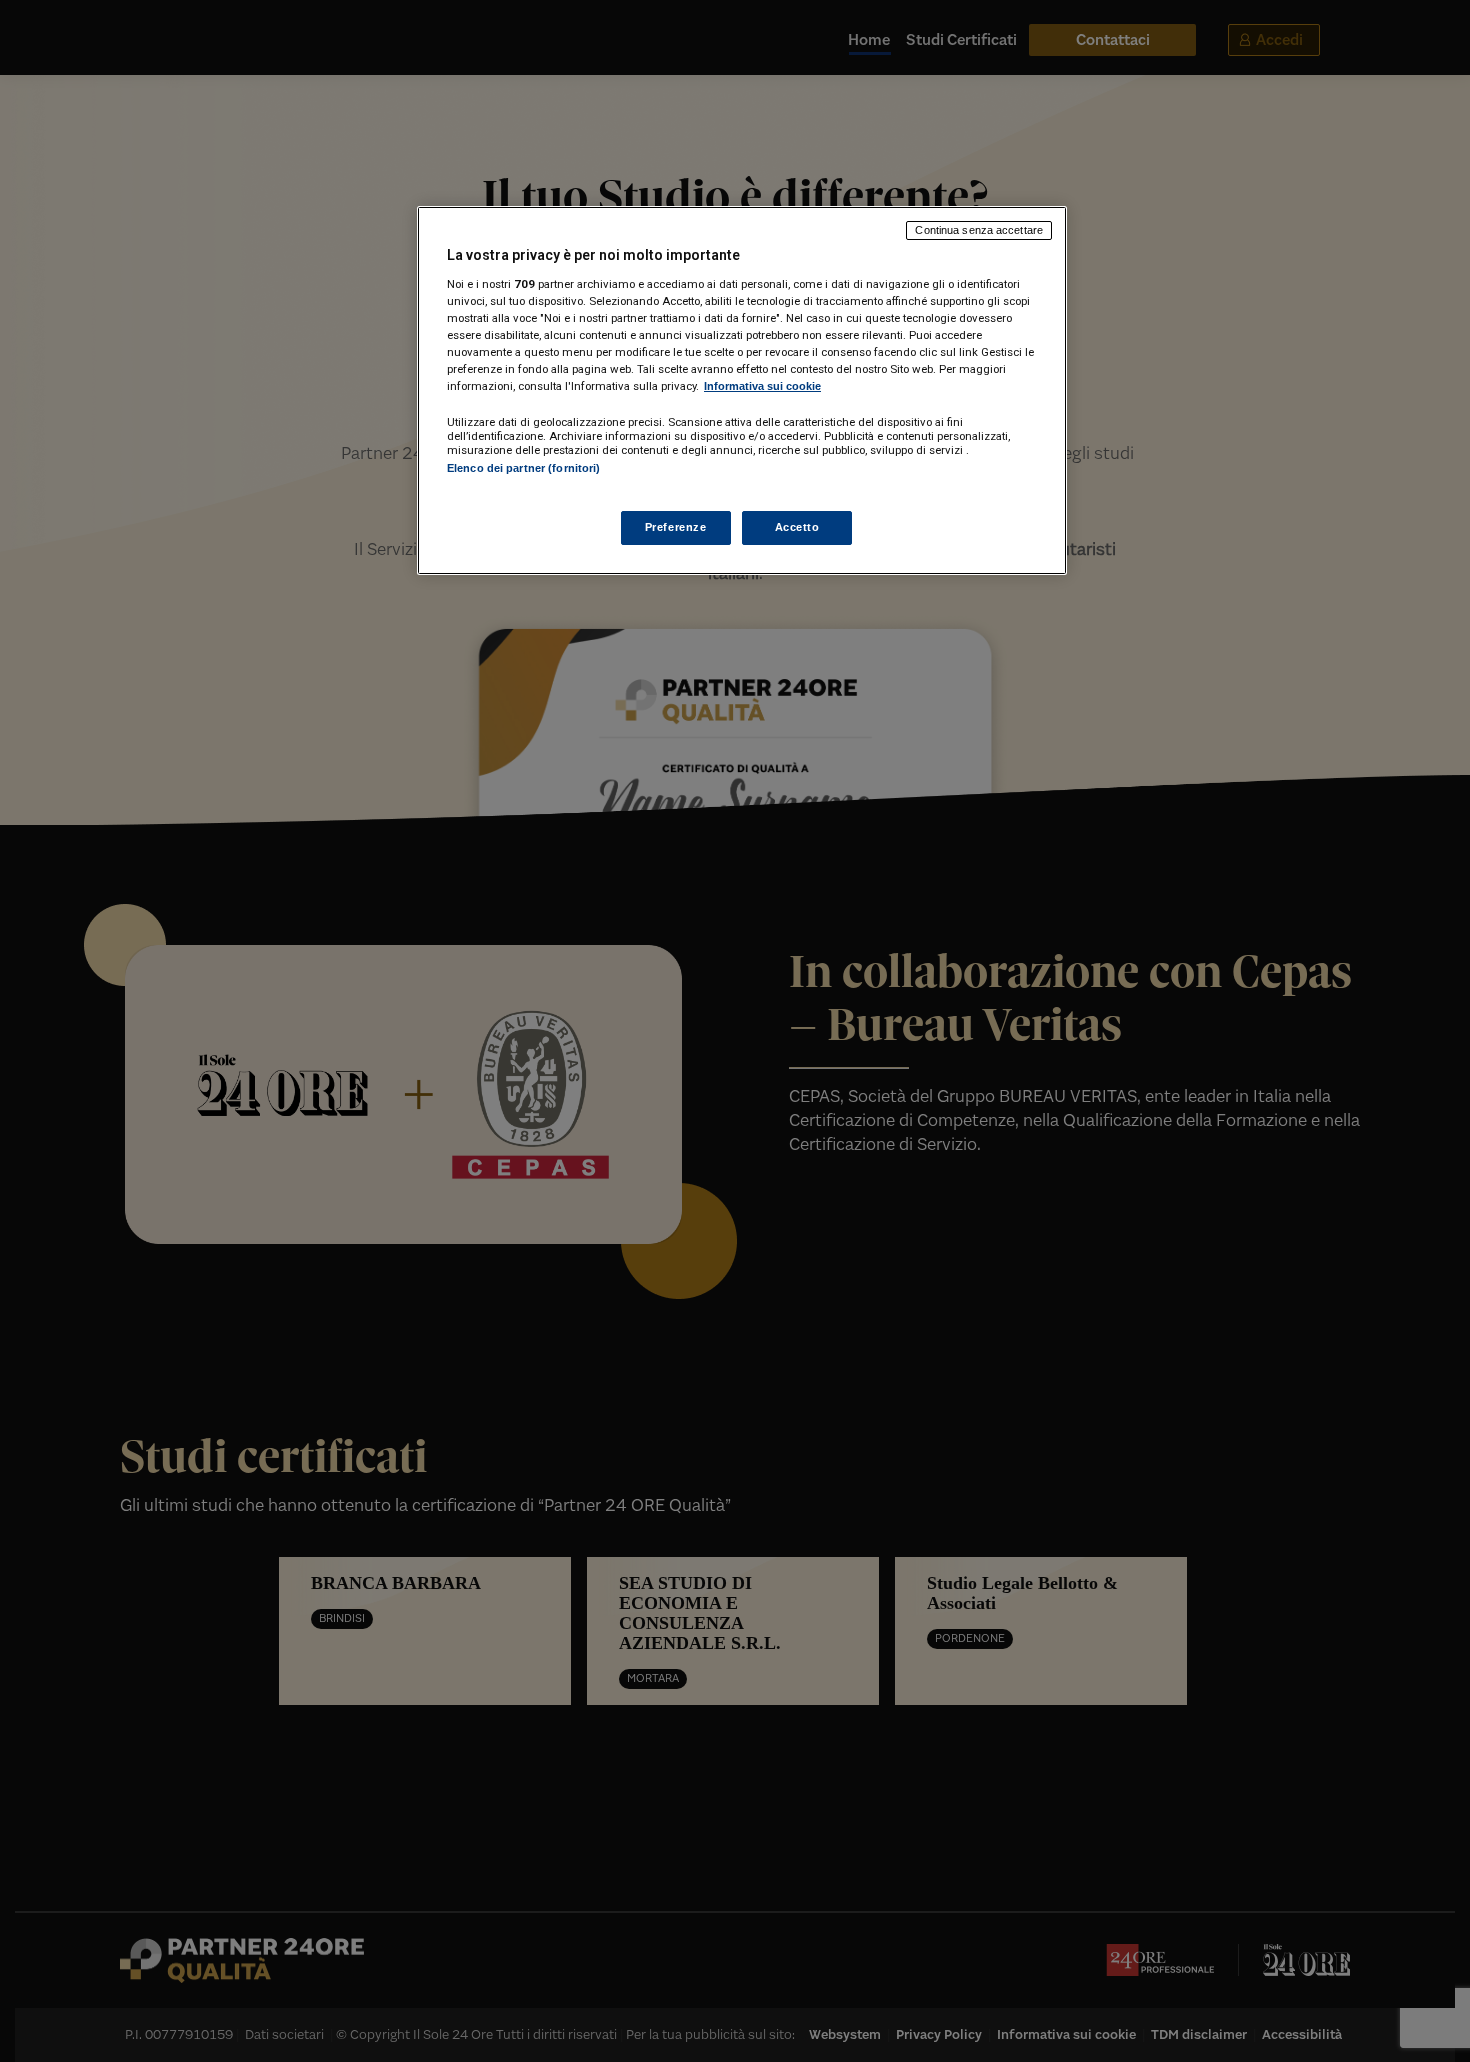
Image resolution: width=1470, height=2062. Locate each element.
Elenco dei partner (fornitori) (523, 468)
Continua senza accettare (979, 230)
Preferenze (676, 527)
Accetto (797, 527)
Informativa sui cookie (762, 386)
